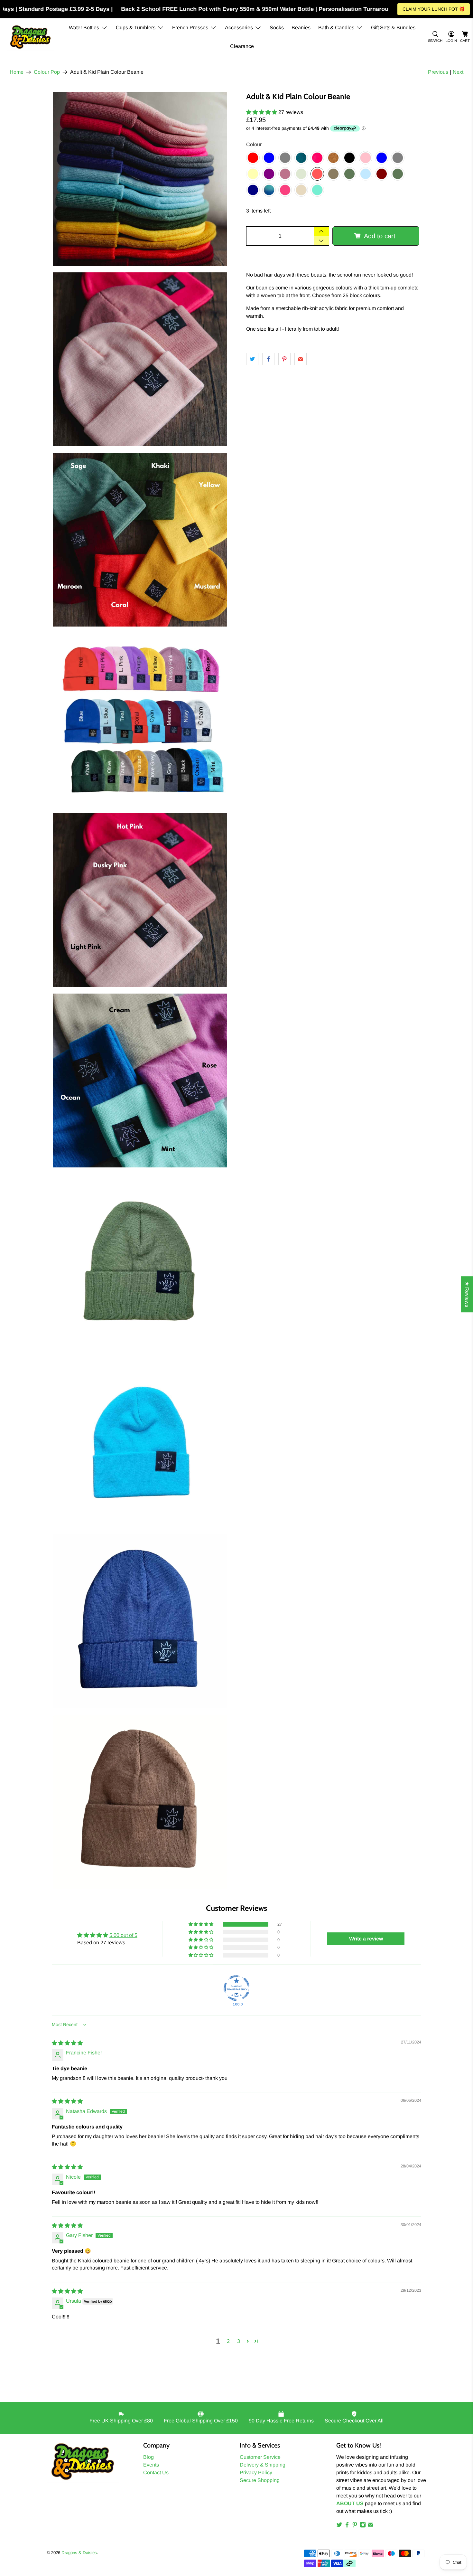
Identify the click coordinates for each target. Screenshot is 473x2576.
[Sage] (301, 174)
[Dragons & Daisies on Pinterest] (355, 2526)
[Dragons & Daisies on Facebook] (347, 2526)
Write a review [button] (366, 1939)
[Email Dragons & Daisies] (371, 2526)
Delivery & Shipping (263, 2465)
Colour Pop (47, 72)
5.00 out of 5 (123, 1935)
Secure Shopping (260, 2480)
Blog (148, 2457)
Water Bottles (84, 28)
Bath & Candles (336, 28)
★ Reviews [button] (467, 1294)
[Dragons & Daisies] (30, 37)
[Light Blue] (382, 158)
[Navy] (253, 190)
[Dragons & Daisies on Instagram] (363, 2526)
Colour (254, 144)
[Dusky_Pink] (285, 174)
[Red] (253, 158)
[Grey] (285, 158)
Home (17, 72)
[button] (262, 112)
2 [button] (228, 2341)
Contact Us (156, 2472)
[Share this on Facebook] (268, 359)
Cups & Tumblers (136, 28)
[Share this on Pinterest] (284, 359)
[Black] (349, 158)
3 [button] (239, 2341)
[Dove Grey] (398, 158)
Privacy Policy (256, 2472)
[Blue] (269, 158)
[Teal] (301, 158)
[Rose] (285, 190)
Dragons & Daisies (79, 2553)
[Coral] (317, 174)
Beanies (301, 28)
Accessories (239, 28)
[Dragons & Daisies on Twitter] (339, 2526)
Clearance (242, 46)
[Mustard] (333, 158)
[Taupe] (333, 174)
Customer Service (260, 2457)
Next (458, 72)
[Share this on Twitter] (252, 359)
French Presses (190, 28)
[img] (67, 2043)
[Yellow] (253, 174)
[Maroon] (382, 174)
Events (151, 2465)
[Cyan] (366, 174)
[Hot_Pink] (317, 158)
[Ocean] (269, 190)
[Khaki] (398, 174)
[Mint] (317, 190)
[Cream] (301, 190)
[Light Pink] (366, 158)
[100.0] (236, 1988)
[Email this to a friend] (301, 359)
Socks (277, 28)
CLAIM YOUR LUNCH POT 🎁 (434, 9)
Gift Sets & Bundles (393, 28)
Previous (438, 72)
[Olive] (349, 174)
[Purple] (269, 174)
